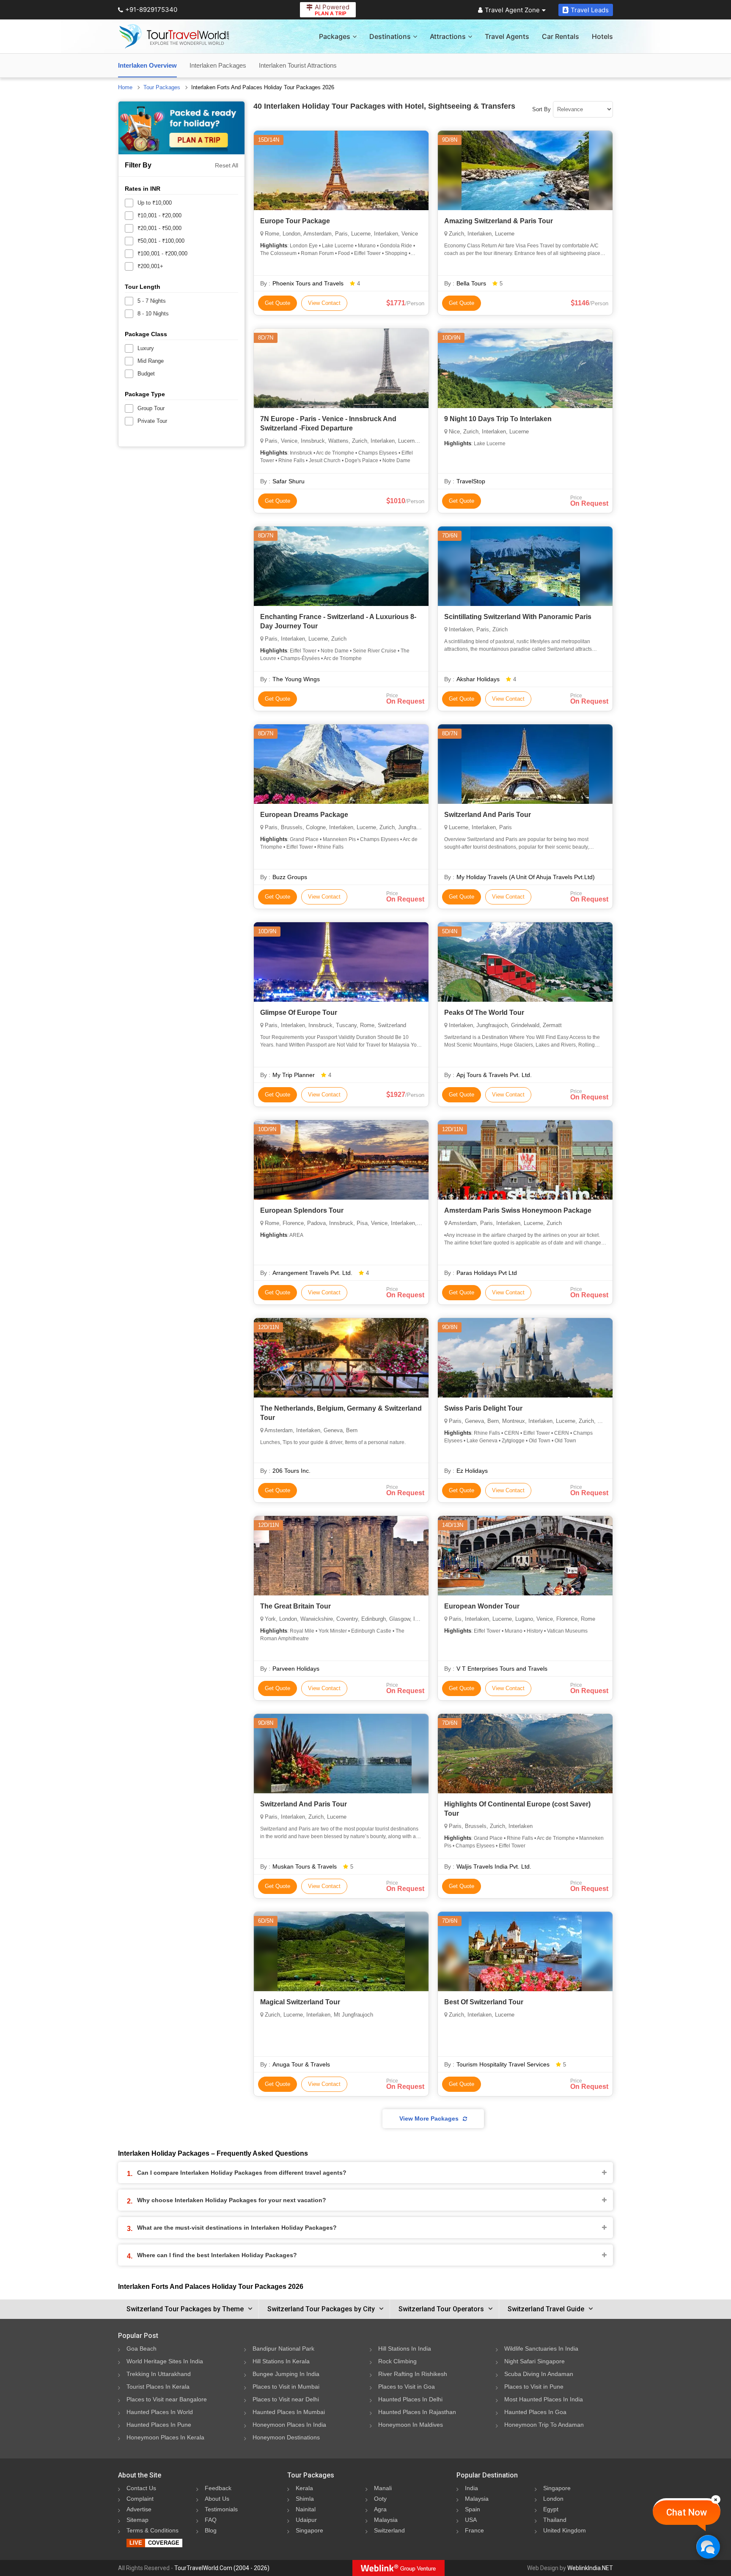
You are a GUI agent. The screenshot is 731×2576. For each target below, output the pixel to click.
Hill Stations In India (405, 2349)
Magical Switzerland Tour (300, 2002)
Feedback (218, 2488)
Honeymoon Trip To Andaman (544, 2425)
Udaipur (306, 2520)
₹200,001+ (150, 266)
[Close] (716, 2499)
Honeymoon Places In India (289, 2425)
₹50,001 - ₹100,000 (161, 241)
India (471, 2488)
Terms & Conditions (153, 2530)
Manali (383, 2488)
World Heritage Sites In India (165, 2361)
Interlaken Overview (147, 65)
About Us (217, 2499)
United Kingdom (565, 2530)
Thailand (555, 2520)
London (553, 2499)
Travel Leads (590, 10)
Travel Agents (507, 36)
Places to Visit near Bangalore (167, 2399)
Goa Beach (142, 2349)
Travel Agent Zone (512, 10)
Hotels (602, 36)
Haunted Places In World (160, 2412)
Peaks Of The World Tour (484, 1013)
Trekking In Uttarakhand (159, 2374)
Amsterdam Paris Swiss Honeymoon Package (518, 1210)
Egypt (551, 2509)
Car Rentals (561, 36)
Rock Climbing (397, 2361)
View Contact (324, 303)
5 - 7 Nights (152, 301)
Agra (380, 2509)
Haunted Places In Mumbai (289, 2412)
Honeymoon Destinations (286, 2437)
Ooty (380, 2499)
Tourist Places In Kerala (158, 2387)
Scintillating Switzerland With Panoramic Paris (518, 617)
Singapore (309, 2530)
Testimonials (221, 2509)
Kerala (304, 2488)
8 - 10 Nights (153, 314)
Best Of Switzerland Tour (484, 2002)
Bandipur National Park (283, 2349)
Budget (146, 374)
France (474, 2530)
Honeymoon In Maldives (411, 2425)
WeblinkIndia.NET (590, 2568)
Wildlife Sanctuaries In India (541, 2349)
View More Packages (429, 2118)
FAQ (211, 2520)
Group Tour (151, 408)
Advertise (139, 2509)
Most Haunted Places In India (544, 2399)
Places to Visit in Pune (534, 2387)
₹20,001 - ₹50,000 (159, 228)
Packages (335, 36)
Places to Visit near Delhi (286, 2399)
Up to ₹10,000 (155, 203)
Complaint (140, 2499)
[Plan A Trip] (181, 128)
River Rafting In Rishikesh (413, 2374)
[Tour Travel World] (174, 36)
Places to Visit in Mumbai (286, 2387)
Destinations (390, 36)
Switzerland (389, 2530)
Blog (211, 2530)
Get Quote (278, 303)
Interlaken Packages (218, 65)
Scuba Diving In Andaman (539, 2374)
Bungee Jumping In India (286, 2374)
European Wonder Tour (482, 1606)
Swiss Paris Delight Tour (483, 1408)
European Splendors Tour (302, 1210)
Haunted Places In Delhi (410, 2399)
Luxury (146, 348)
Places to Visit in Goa (407, 2387)
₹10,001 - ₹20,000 (159, 215)
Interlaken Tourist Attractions (298, 65)
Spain (473, 2509)
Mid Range (151, 361)
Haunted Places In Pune (159, 2425)
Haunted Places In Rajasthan (417, 2412)
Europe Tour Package (295, 221)
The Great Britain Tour (295, 1606)
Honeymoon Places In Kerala (165, 2437)
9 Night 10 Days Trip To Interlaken (498, 419)
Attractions (448, 36)
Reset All (227, 165)
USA (471, 2520)
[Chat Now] (708, 2547)
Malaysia (386, 2520)
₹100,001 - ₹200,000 (162, 253)
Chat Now (687, 2512)
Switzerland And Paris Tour (488, 815)
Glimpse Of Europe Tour (299, 1013)
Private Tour (152, 421)
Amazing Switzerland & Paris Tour (499, 221)
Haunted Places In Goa (535, 2412)
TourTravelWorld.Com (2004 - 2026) (222, 2568)
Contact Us (141, 2488)
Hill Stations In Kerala (281, 2361)
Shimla (305, 2499)
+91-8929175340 (151, 10)
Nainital (306, 2509)
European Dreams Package (304, 815)
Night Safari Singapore (535, 2361)
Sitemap (137, 2520)
